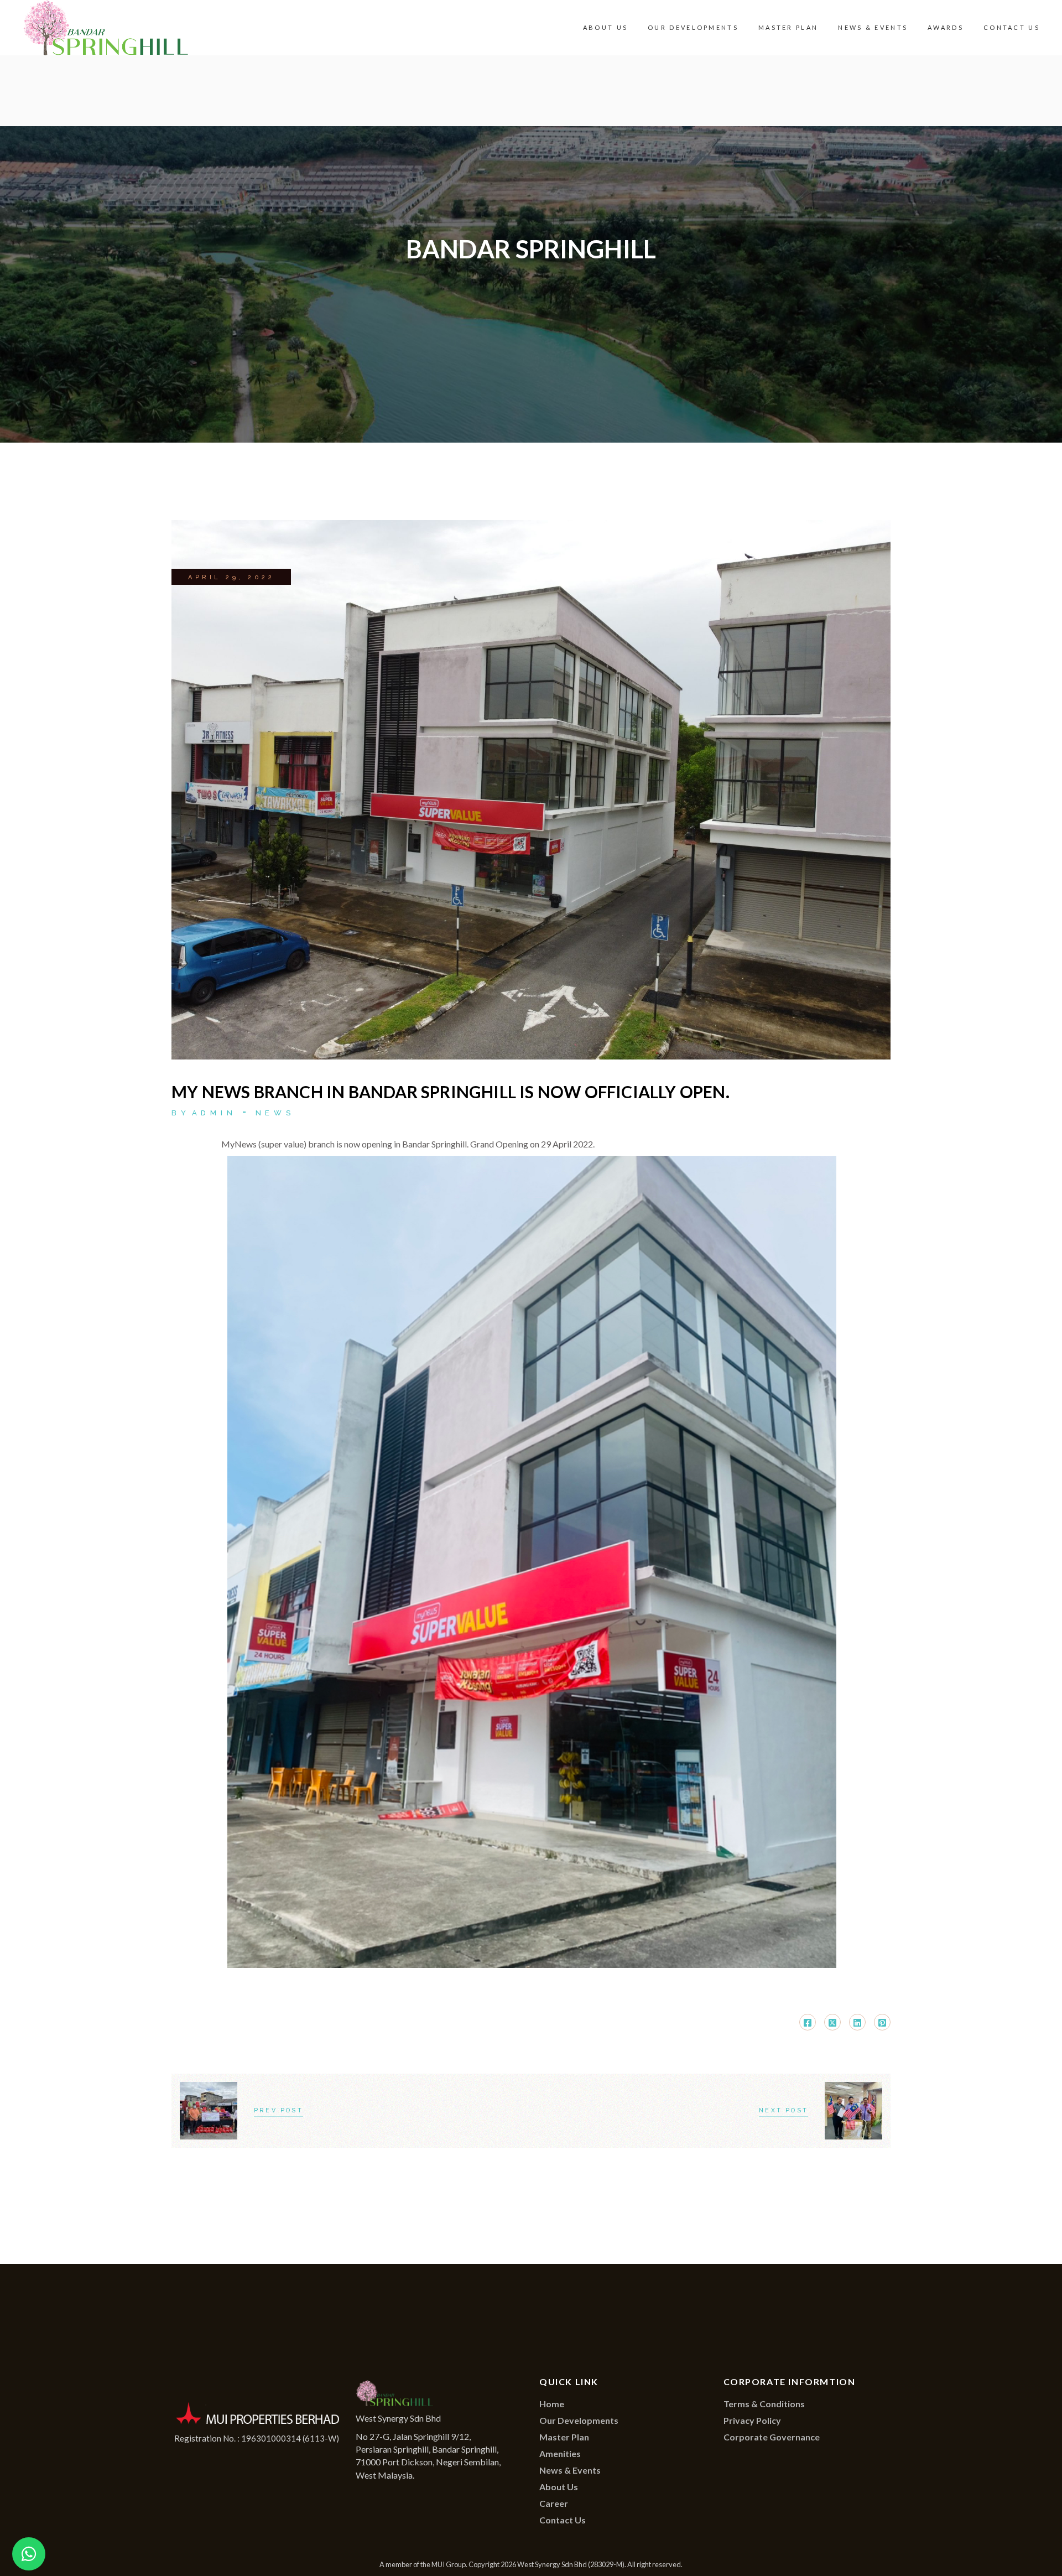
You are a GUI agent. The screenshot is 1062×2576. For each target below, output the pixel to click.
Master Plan (564, 2437)
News (275, 1113)
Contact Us (563, 2520)
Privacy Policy (752, 2420)
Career (554, 2503)
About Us (559, 2487)
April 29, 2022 (231, 577)
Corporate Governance (772, 2437)
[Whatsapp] (29, 2554)
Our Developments (579, 2420)
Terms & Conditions (764, 2404)
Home (552, 2404)
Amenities (560, 2453)
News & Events (570, 2470)
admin (214, 1113)
